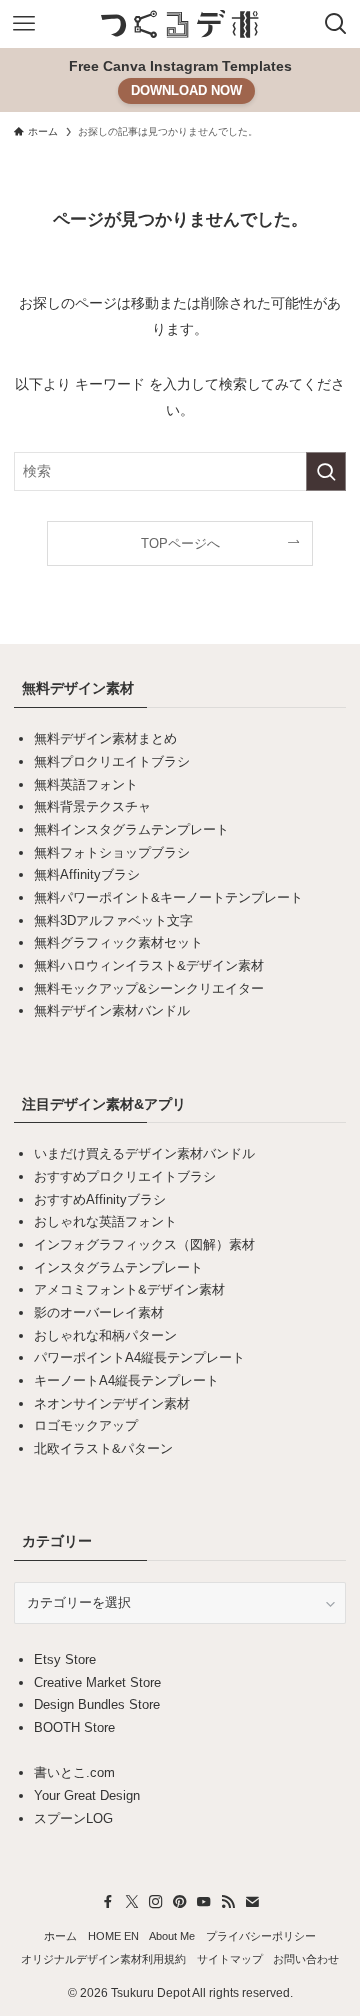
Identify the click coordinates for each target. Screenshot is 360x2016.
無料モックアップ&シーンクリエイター (149, 988)
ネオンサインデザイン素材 (112, 1403)
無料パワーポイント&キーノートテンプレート (168, 897)
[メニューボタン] (24, 24)
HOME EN (113, 1936)
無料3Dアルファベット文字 (113, 920)
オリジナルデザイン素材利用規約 (103, 1959)
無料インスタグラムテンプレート (131, 829)
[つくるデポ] (180, 24)
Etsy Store (65, 1659)
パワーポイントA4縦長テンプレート (139, 1357)
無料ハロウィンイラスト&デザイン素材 (149, 965)
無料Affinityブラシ (87, 874)
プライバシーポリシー (261, 1936)
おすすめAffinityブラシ (100, 1199)
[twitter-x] (132, 1902)
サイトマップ (230, 1959)
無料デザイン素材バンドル (112, 1010)
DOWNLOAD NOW (186, 90)
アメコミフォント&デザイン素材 (129, 1289)
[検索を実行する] (326, 471)
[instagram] (156, 1902)
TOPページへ (180, 543)
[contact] (252, 1902)
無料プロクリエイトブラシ (112, 761)
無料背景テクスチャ (92, 806)
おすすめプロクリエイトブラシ (125, 1176)
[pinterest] (180, 1902)
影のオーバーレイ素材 (99, 1312)
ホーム (60, 1936)
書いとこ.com (74, 1772)
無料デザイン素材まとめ (105, 738)
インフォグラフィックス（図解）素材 (144, 1244)
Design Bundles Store (97, 1704)
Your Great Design (87, 1795)
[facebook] (108, 1902)
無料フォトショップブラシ (112, 852)
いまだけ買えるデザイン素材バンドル (144, 1153)
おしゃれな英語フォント (105, 1221)
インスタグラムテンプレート (118, 1267)
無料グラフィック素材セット (118, 942)
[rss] (228, 1902)
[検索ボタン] (336, 24)
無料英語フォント (86, 784)
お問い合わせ (306, 1959)
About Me (172, 1936)
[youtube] (204, 1902)
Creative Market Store (97, 1682)
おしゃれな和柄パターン (105, 1335)
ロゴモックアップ (86, 1425)
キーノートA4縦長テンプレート (126, 1380)
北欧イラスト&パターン (103, 1448)
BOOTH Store (74, 1727)
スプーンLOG (73, 1818)
